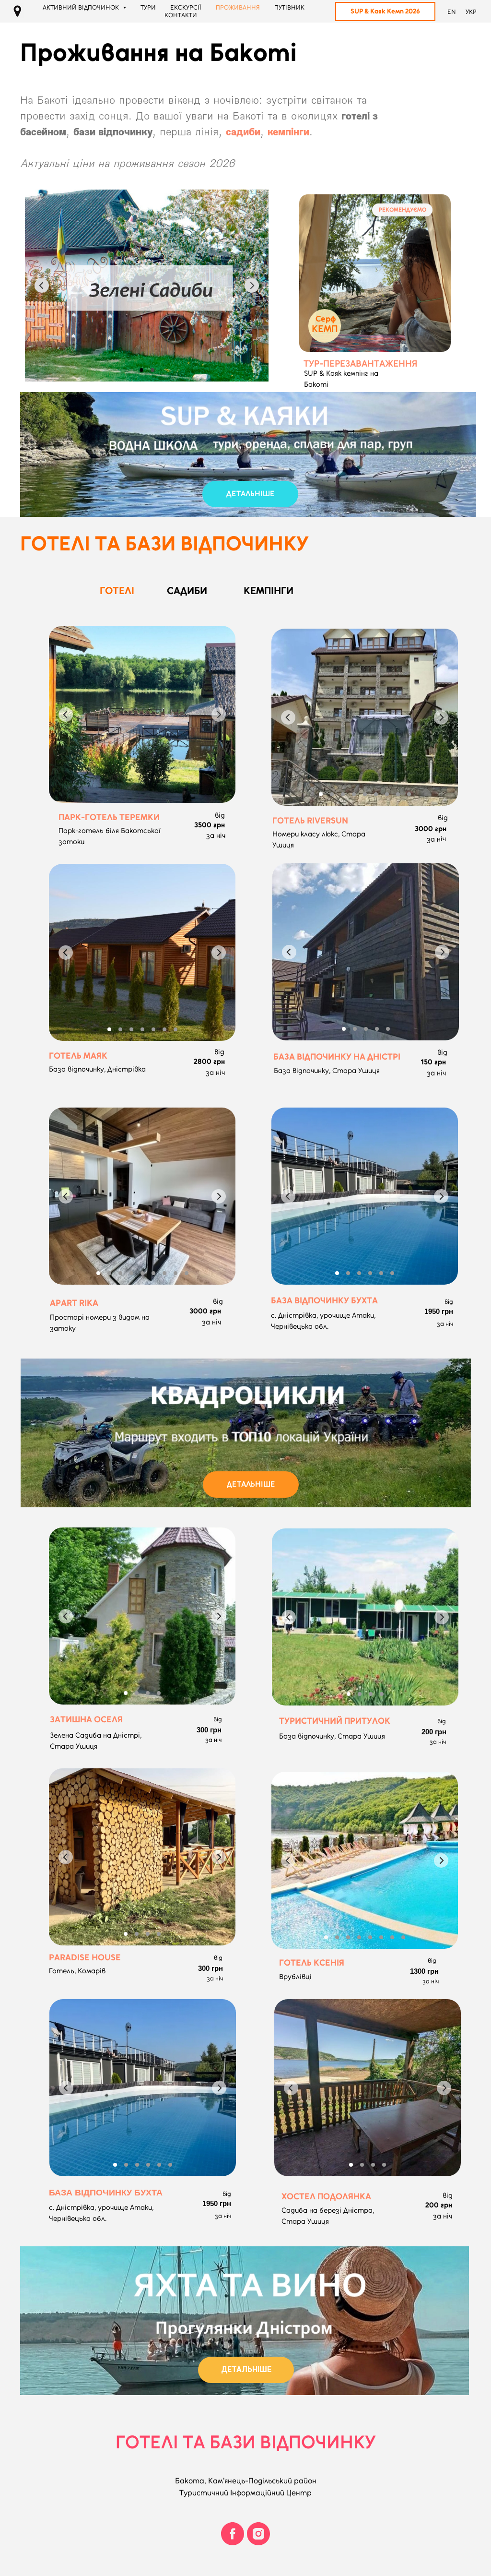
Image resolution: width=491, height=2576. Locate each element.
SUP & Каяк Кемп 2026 (385, 11)
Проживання (238, 7)
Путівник (289, 7)
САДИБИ (187, 590)
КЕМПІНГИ (269, 590)
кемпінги (288, 131)
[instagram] (258, 2534)
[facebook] (233, 2534)
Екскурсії (186, 7)
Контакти (181, 15)
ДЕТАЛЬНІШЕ (251, 494)
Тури (148, 7)
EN (452, 12)
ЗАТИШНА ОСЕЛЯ (86, 1719)
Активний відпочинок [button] (82, 7)
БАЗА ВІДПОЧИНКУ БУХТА (106, 2193)
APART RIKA (74, 1303)
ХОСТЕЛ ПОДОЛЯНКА (326, 2196)
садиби (243, 131)
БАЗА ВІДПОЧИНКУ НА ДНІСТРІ (337, 1057)
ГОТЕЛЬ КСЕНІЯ (312, 1963)
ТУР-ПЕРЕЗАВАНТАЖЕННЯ (360, 364)
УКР (471, 12)
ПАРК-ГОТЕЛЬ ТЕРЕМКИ (109, 817)
